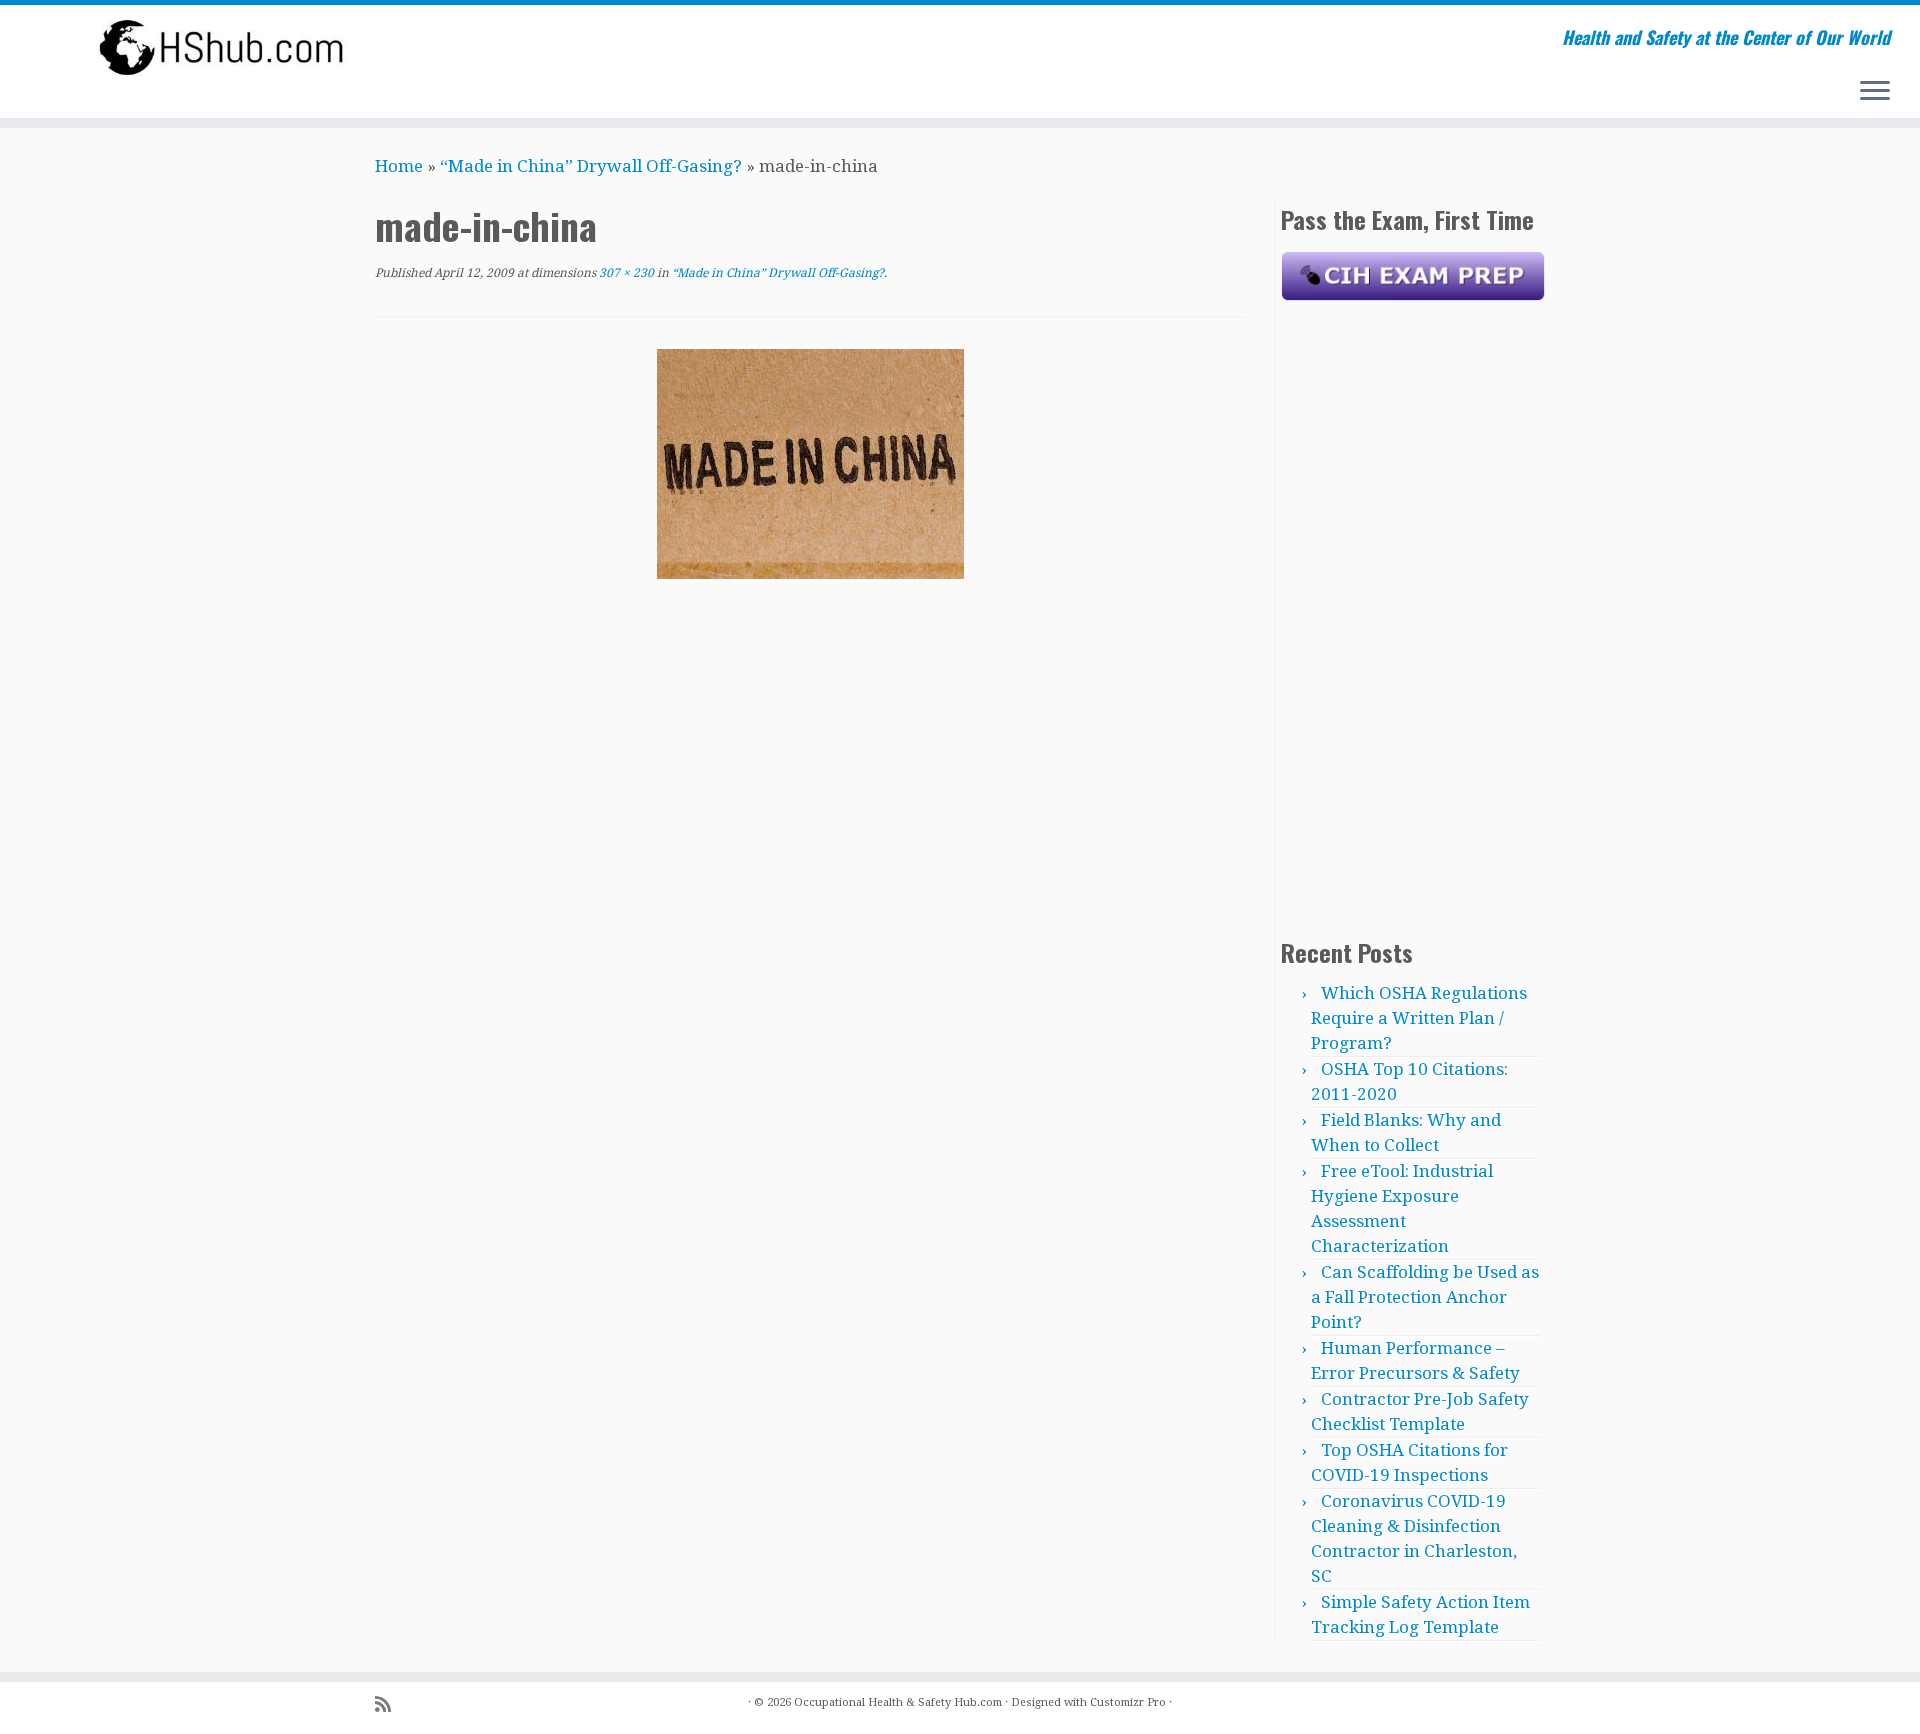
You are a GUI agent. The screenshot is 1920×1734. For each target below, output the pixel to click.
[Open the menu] (1875, 92)
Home (399, 166)
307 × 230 (625, 273)
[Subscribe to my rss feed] (389, 1704)
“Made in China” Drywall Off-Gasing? (591, 166)
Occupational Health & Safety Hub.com (898, 1702)
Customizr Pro (1128, 1702)
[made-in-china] (810, 463)
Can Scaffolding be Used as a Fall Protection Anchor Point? (1425, 1297)
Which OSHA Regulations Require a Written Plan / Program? (1419, 1018)
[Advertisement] (1413, 615)
